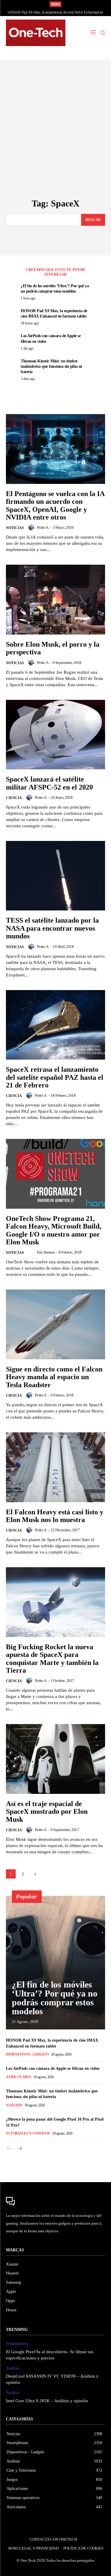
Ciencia (14, 798)
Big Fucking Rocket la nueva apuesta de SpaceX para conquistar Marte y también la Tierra (52, 1659)
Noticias (15, 528)
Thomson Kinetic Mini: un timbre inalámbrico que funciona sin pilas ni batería (51, 366)
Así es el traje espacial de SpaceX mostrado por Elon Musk (47, 1812)
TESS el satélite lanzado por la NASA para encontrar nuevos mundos (52, 928)
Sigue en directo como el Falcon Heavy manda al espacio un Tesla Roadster (54, 1377)
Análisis (14, 2105)
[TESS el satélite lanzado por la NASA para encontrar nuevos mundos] (55, 876)
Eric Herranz (46, 1252)
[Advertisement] (55, 140)
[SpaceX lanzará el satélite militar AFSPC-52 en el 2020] (55, 735)
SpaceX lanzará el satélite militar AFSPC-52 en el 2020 (49, 783)
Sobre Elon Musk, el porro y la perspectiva (53, 648)
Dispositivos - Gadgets (27, 2054)
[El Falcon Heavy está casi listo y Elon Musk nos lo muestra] (55, 1467)
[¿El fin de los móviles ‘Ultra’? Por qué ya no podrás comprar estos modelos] (55, 1963)
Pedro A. (43, 527)
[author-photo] (32, 528)
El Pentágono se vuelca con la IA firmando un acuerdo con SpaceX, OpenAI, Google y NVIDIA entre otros (55, 505)
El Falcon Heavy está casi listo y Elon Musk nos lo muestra (55, 1516)
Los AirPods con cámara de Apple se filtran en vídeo (56, 12)
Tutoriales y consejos (28, 2133)
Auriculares (19, 2077)
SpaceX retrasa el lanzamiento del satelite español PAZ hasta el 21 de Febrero (55, 1077)
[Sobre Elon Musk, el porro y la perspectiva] (55, 600)
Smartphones (17, 2344)
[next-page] (35, 1874)
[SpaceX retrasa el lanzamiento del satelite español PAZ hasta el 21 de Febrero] (55, 1025)
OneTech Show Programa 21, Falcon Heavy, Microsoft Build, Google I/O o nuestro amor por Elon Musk (54, 1230)
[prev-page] (10, 2149)
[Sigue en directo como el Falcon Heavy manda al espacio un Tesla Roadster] (55, 1324)
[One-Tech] (36, 33)
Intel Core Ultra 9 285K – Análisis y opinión (47, 2401)
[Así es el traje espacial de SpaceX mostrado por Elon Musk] (55, 1759)
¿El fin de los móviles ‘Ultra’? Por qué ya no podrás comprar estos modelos (55, 1998)
